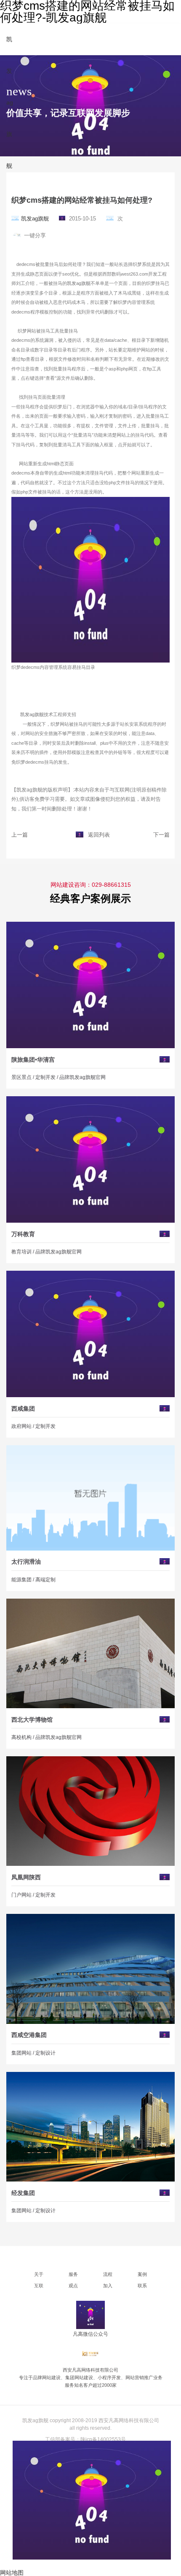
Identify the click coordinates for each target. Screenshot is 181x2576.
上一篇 (20, 835)
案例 (142, 2274)
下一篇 (161, 835)
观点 (73, 2286)
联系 (142, 2286)
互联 (39, 2286)
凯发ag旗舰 (35, 219)
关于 (39, 2274)
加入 (108, 2286)
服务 (73, 2274)
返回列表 (99, 835)
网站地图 (12, 2573)
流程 (108, 2274)
